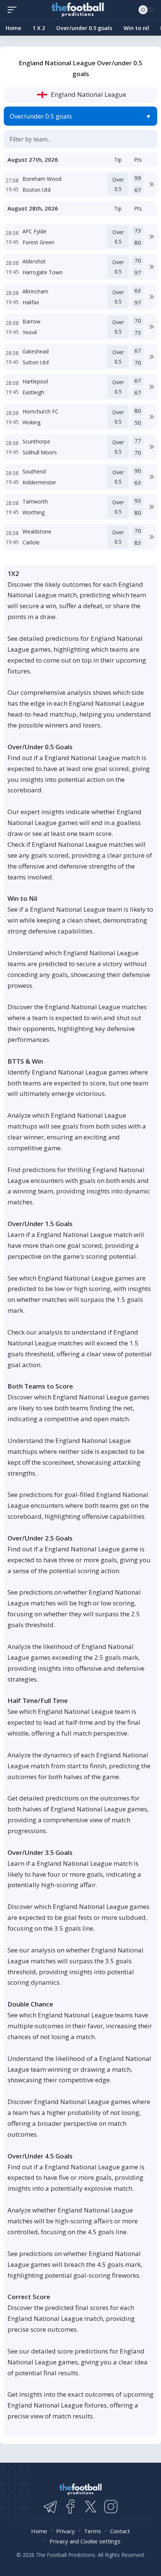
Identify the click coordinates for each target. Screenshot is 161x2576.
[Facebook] (70, 2507)
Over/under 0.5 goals (41, 116)
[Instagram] (111, 2507)
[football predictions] (14, 10)
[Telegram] (50, 2507)
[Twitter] (91, 2507)
